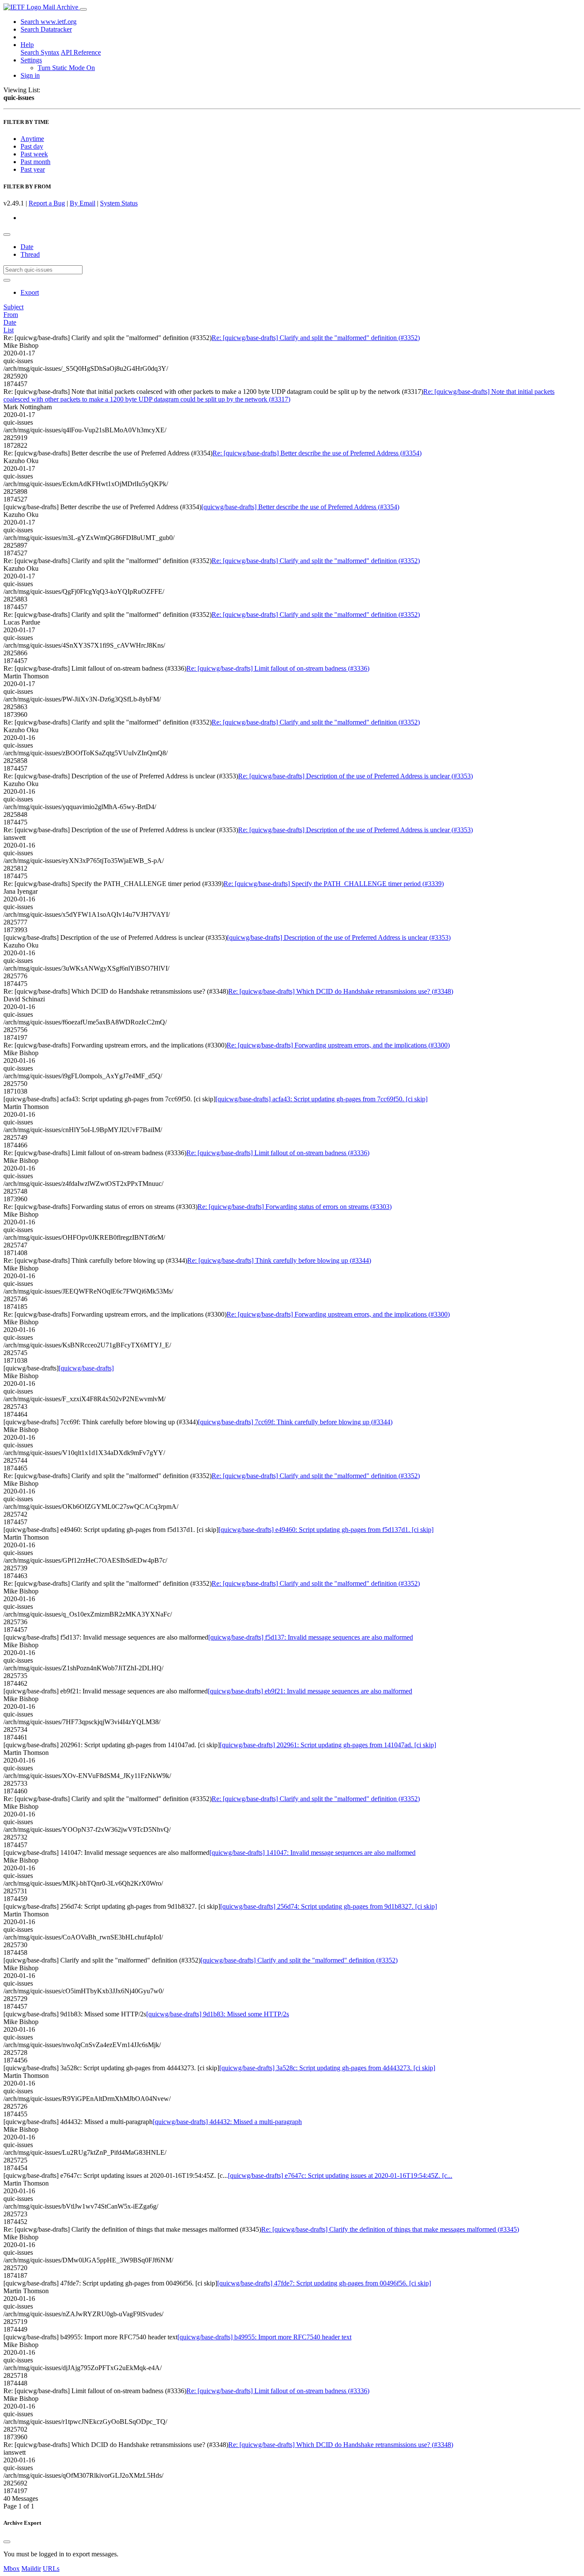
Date (27, 247)
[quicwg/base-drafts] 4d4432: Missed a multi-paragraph (227, 2122)
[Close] (7, 2542)
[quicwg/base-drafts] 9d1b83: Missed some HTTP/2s (218, 2014)
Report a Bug (47, 203)
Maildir (31, 2569)
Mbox (12, 2569)
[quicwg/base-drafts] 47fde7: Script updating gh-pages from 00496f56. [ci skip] (324, 2283)
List (9, 330)
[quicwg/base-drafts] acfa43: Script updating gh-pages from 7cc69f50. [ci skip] (321, 1099)
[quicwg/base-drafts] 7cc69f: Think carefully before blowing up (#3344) (295, 1422)
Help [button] (27, 45)
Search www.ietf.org (49, 22)
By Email (83, 203)
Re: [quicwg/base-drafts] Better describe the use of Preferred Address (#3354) (317, 453)
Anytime (32, 139)
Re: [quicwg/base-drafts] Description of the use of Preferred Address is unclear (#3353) (355, 776)
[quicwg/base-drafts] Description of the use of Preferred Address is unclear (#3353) (339, 937)
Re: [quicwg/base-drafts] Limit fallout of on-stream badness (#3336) (278, 668)
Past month (35, 162)
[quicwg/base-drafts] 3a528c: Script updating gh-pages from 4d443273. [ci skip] (327, 2068)
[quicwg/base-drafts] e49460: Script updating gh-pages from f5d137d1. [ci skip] (326, 1530)
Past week (34, 154)
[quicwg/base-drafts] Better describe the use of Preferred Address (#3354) (300, 507)
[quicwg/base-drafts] (86, 1368)
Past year (33, 169)
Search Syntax (40, 52)
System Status (119, 203)
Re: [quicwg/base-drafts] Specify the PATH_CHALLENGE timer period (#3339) (334, 884)
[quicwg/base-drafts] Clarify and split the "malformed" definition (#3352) (299, 1960)
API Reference (81, 52)
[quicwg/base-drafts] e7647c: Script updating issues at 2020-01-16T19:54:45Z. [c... (340, 2176)
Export (30, 292)
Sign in (30, 75)
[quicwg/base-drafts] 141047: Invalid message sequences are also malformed (313, 1853)
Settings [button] (31, 60)
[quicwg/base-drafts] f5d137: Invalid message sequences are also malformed (311, 1637)
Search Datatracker (46, 29)
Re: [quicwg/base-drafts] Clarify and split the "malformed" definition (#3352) (316, 338)
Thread (30, 254)
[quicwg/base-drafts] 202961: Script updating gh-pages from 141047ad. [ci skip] (328, 1745)
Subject (13, 307)
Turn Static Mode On (66, 68)
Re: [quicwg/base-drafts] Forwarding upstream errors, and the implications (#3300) (338, 1045)
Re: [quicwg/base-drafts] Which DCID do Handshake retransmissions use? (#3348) (341, 991)
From (11, 315)
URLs (51, 2569)
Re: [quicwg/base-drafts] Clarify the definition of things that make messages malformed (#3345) (390, 2229)
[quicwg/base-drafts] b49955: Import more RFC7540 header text (264, 2337)
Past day (32, 146)
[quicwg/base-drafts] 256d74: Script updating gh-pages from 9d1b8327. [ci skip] (329, 1906)
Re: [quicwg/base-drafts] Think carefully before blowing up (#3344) (279, 1260)
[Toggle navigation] (83, 9)
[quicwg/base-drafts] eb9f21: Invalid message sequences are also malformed (310, 1691)
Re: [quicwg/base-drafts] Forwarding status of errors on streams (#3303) (295, 1207)
